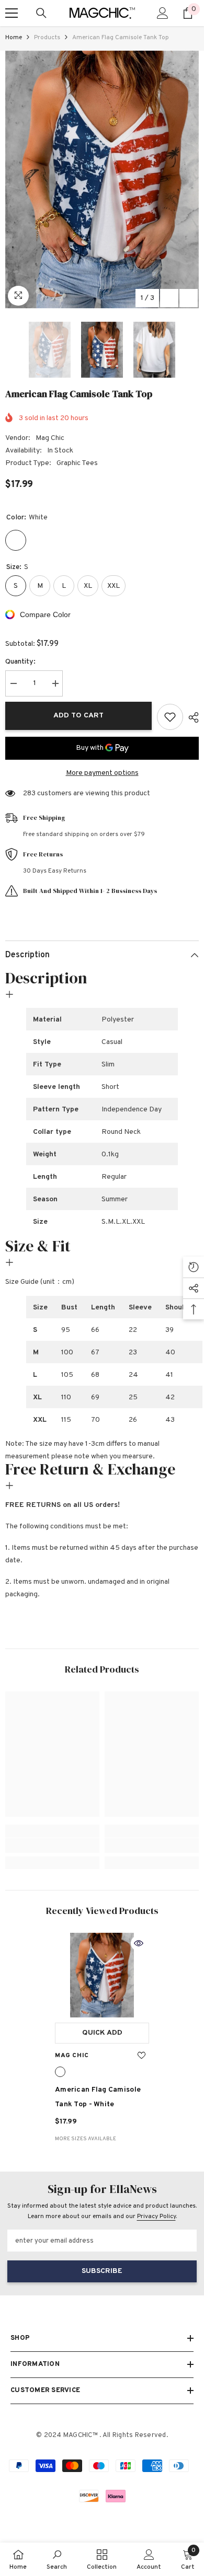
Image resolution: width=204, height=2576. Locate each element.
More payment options (102, 773)
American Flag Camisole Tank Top (98, 2097)
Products (47, 38)
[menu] (12, 13)
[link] (52, 1846)
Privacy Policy (156, 2217)
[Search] (41, 13)
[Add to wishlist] (170, 717)
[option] (102, 179)
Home (14, 38)
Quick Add (102, 2033)
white (60, 2072)
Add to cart (78, 716)
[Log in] (163, 13)
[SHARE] (191, 717)
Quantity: (20, 662)
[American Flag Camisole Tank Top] (102, 1975)
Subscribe (102, 2271)
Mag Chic (50, 438)
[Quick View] (139, 1943)
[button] (169, 298)
